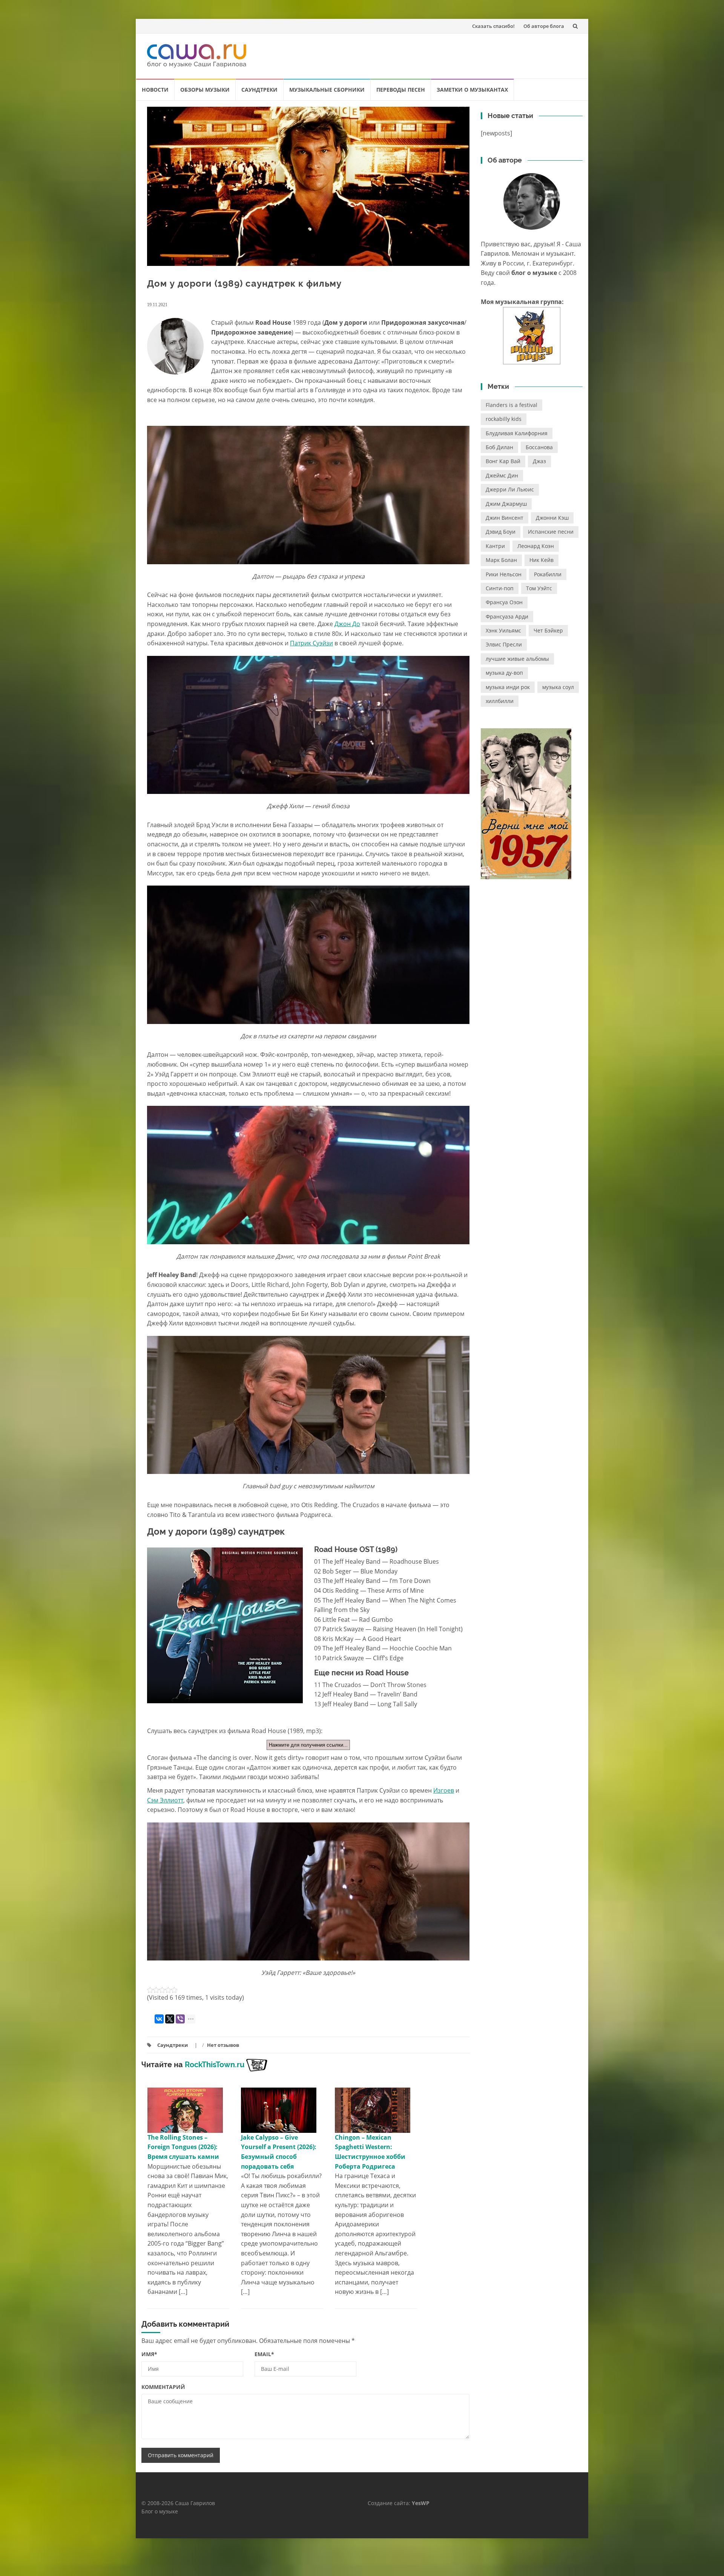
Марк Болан (501, 560)
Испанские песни (551, 532)
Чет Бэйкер (548, 630)
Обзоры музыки (205, 90)
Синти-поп (500, 588)
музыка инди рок (508, 687)
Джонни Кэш (552, 518)
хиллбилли (500, 701)
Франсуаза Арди (507, 616)
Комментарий (163, 2387)
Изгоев (444, 1790)
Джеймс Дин (502, 475)
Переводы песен (401, 90)
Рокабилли (548, 574)
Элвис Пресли (504, 644)
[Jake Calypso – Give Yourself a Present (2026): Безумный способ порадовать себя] (279, 2109)
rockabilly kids (504, 419)
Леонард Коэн (536, 546)
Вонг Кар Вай (503, 461)
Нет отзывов (223, 2045)
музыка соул (558, 687)
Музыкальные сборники (327, 90)
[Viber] (180, 2019)
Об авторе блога (544, 26)
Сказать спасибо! (493, 26)
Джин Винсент (505, 518)
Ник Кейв (541, 560)
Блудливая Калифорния (517, 433)
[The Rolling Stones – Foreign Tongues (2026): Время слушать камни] (185, 2109)
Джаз (539, 461)
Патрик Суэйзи (311, 643)
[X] (170, 2019)
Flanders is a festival (512, 405)
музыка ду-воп (504, 673)
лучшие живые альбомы (517, 659)
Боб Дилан (499, 447)
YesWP (421, 2503)
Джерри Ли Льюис (510, 489)
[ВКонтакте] (159, 2019)
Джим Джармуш (506, 504)
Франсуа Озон (504, 602)
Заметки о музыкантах (472, 90)
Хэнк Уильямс (503, 630)
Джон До (347, 624)
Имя (149, 2354)
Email (264, 2354)
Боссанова (539, 447)
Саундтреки (259, 90)
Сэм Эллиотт (165, 1800)
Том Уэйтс (539, 588)
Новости (155, 90)
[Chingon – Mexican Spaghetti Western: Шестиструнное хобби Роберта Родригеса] (373, 2109)
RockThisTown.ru (215, 2065)
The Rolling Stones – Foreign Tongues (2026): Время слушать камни (183, 2147)
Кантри (495, 546)
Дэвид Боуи (501, 532)
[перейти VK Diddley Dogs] (532, 336)
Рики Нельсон (504, 574)
